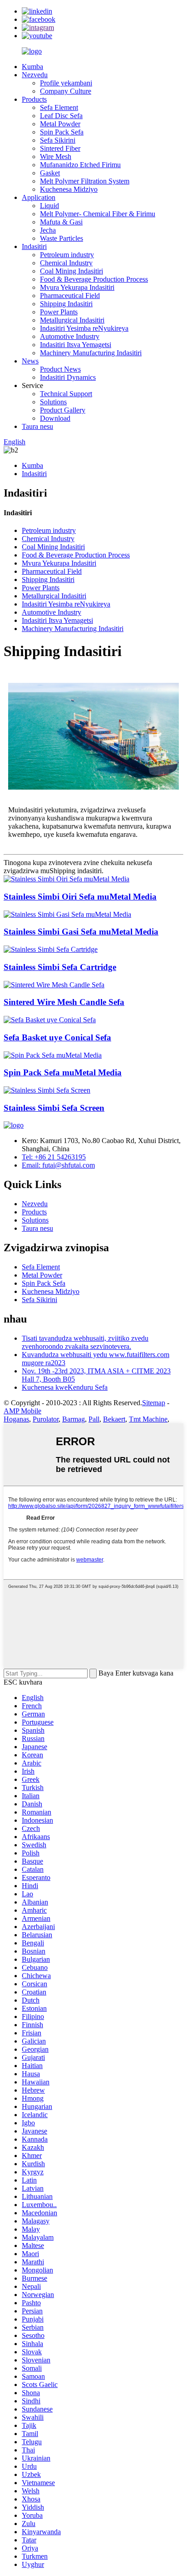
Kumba (32, 67)
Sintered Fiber (60, 148)
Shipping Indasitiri (66, 304)
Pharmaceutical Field (70, 296)
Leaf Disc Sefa (61, 116)
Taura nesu (37, 426)
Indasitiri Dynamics (68, 377)
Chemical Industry (66, 263)
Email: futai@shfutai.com (58, 1165)
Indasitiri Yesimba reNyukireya (84, 328)
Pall (94, 1419)
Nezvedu (35, 75)
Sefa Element (59, 107)
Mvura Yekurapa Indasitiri (77, 287)
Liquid (49, 206)
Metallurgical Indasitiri (72, 320)
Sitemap (154, 1403)
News (30, 361)
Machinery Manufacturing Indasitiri (91, 353)
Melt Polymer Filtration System (85, 181)
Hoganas (16, 1419)
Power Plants (59, 312)
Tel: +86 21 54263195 (54, 1157)
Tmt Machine (148, 1419)
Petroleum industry (67, 255)
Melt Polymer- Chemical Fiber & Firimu (98, 214)
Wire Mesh (56, 157)
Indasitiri (34, 246)
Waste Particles (62, 238)
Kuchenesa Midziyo (69, 189)
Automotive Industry (70, 336)
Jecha (48, 230)
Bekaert (114, 1419)
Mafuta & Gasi (61, 222)
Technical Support (66, 394)
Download (55, 418)
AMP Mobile (22, 1411)
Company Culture (66, 91)
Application (39, 197)
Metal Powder (60, 124)
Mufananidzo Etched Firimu (80, 165)
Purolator (46, 1419)
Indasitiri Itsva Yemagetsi (76, 345)
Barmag (74, 1419)
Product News (60, 369)
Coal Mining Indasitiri (71, 271)
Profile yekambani (66, 83)
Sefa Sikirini (58, 140)
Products (34, 99)
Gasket (50, 173)
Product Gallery (63, 410)
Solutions (53, 402)
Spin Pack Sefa (62, 132)
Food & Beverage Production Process (94, 279)
